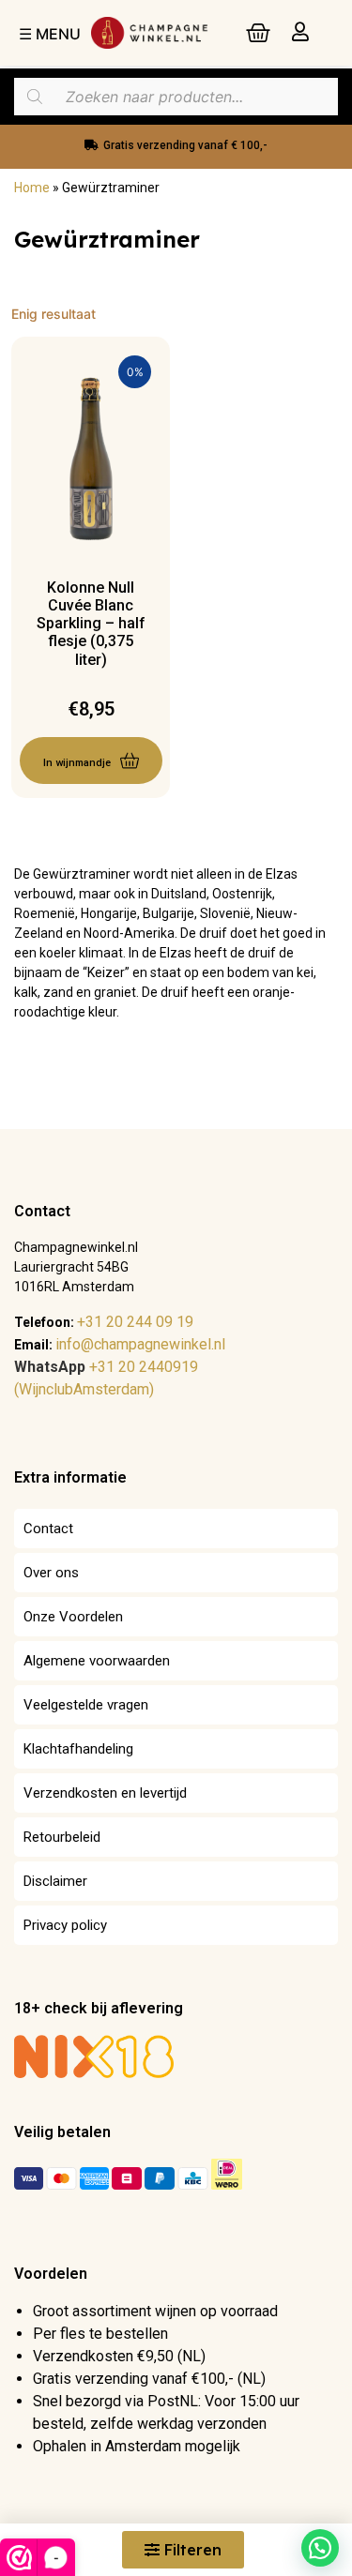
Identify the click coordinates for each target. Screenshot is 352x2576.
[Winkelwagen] (258, 33)
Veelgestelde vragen (86, 1705)
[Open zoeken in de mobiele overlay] (176, 97)
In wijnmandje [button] (77, 763)
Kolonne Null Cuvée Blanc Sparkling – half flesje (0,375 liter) (91, 624)
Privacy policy (65, 1925)
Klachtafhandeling (78, 1749)
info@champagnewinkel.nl (140, 1344)
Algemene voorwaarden (97, 1661)
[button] (320, 2548)
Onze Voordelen (73, 1617)
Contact (48, 1529)
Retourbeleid (62, 1837)
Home (32, 188)
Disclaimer (55, 1881)
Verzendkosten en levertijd (105, 1793)
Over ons (51, 1573)
